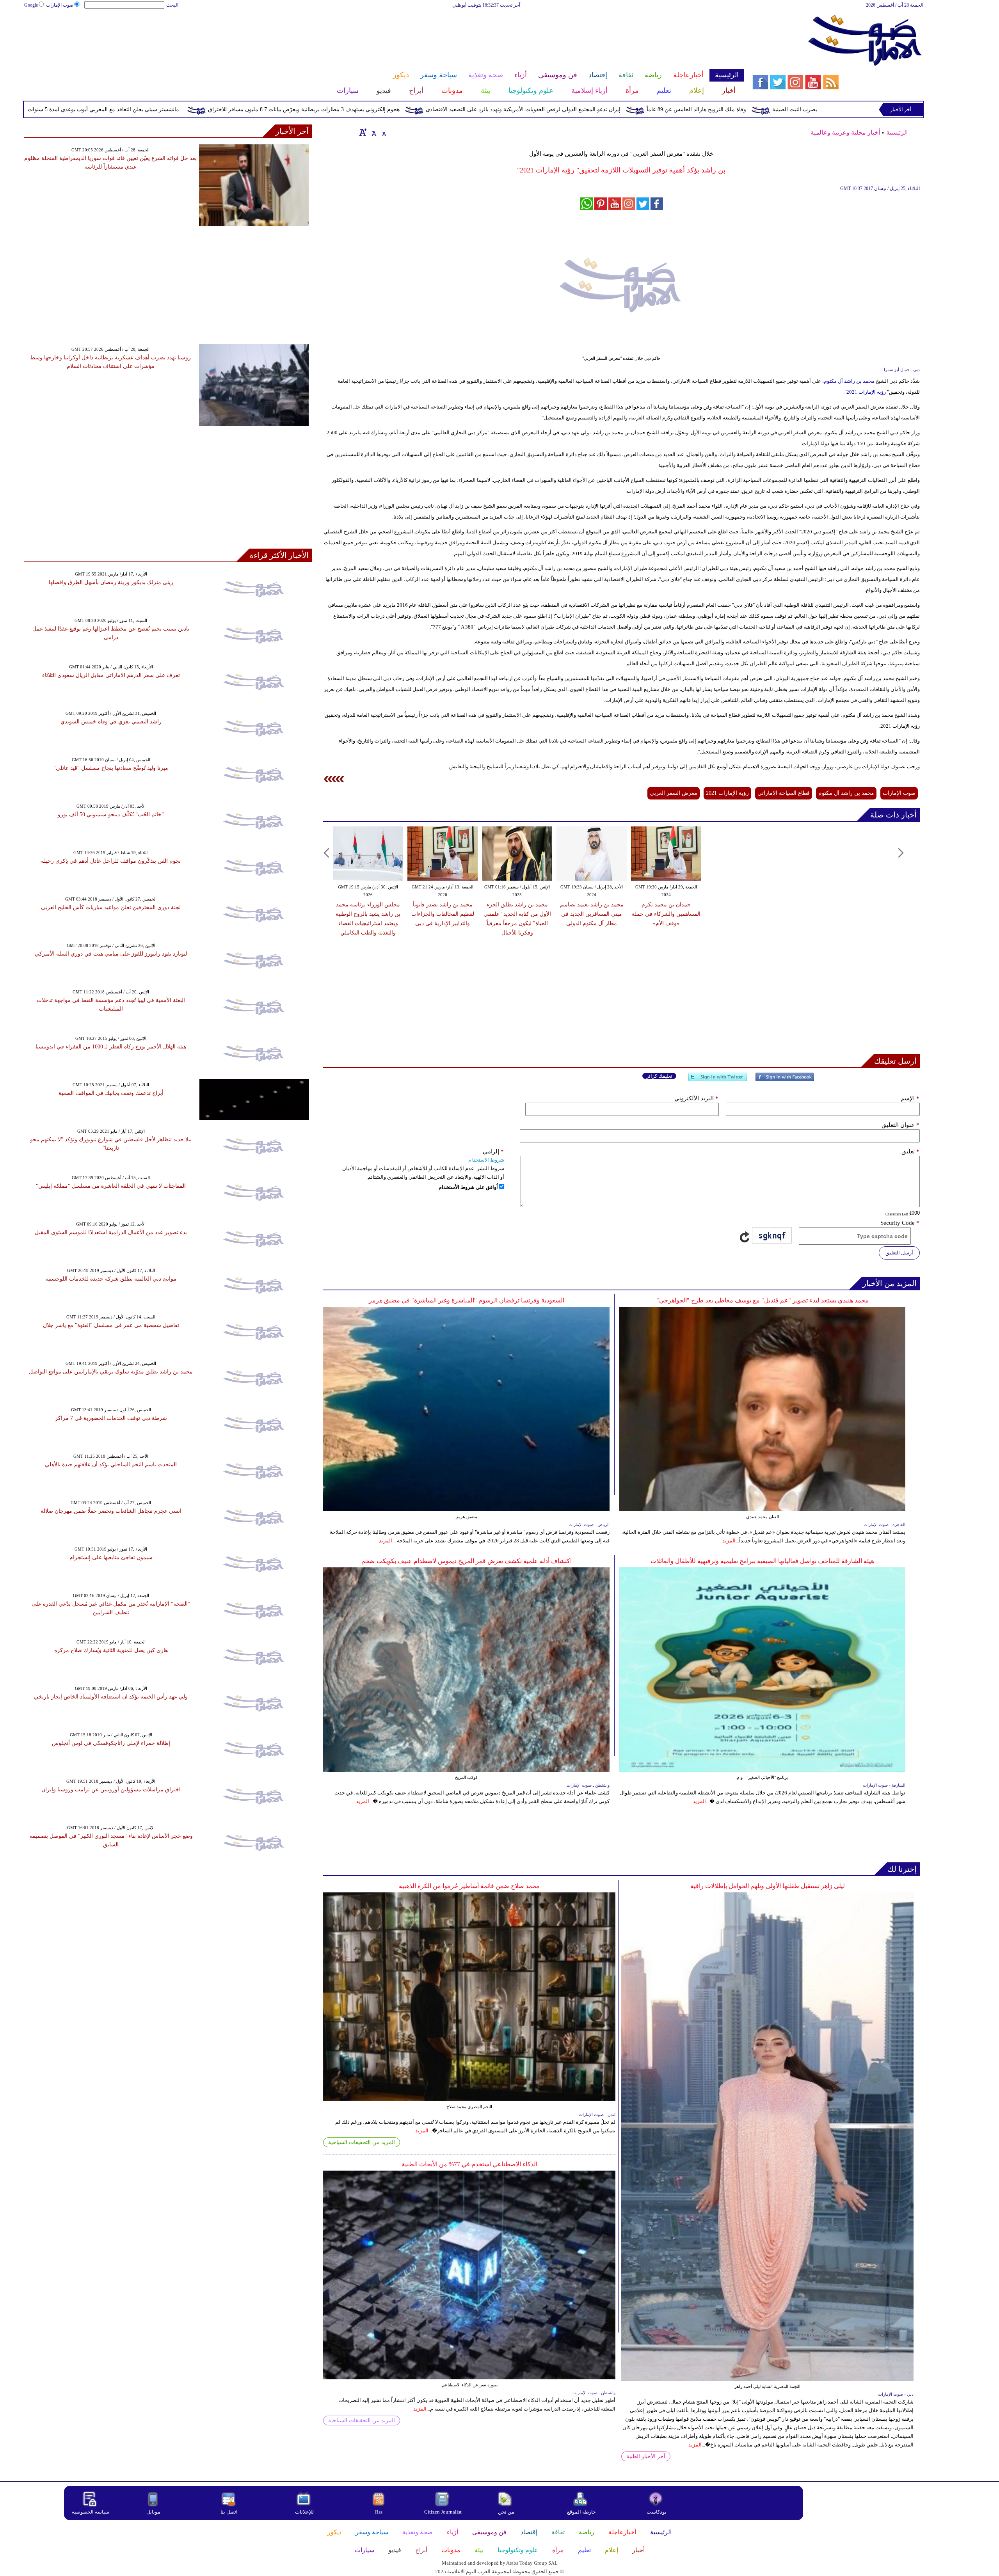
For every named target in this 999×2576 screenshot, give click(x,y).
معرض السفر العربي (674, 793)
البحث (172, 5)
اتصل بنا (229, 2512)
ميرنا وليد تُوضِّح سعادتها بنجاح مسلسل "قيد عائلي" (111, 768)
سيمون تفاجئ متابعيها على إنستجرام (111, 1557)
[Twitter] (718, 1080)
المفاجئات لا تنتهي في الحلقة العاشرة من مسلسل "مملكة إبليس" (111, 1186)
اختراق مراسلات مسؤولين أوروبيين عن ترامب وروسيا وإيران (111, 1790)
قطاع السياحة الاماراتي (784, 793)
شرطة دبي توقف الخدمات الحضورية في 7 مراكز (111, 1418)
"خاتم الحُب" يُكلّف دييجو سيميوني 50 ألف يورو (111, 815)
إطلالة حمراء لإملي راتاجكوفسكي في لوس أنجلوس (111, 1743)
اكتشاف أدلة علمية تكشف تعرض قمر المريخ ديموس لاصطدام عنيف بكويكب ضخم (467, 1561)
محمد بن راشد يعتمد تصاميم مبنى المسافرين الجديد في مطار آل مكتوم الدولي (592, 914)
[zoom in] (363, 132)
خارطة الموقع (581, 2512)
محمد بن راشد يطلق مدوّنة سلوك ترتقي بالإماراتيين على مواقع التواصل (111, 1372)
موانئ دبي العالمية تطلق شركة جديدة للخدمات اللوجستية (111, 1279)
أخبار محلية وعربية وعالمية (845, 132)
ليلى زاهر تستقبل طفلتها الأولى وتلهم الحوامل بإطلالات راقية (768, 1886)
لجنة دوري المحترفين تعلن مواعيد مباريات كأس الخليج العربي (111, 907)
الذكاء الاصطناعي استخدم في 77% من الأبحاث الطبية (469, 2164)
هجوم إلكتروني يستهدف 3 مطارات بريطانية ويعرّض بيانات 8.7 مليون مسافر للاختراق (445, 109)
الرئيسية (897, 132)
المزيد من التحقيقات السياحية (362, 2142)
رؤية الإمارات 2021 (866, 392)
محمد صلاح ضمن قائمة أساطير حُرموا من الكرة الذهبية (469, 1886)
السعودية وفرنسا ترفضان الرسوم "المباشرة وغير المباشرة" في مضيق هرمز (467, 1300)
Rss (379, 2512)
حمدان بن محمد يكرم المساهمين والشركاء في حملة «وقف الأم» (666, 914)
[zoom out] (384, 132)
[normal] (373, 132)
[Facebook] (785, 1080)
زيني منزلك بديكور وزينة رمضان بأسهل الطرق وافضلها (111, 582)
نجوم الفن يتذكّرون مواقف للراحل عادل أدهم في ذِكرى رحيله (111, 861)
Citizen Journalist (443, 2512)
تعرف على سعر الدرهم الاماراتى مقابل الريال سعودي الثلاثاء (111, 675)
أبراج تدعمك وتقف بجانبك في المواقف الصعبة (111, 1093)
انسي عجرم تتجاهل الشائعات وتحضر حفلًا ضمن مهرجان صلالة (111, 1511)
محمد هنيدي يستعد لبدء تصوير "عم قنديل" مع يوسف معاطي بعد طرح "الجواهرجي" (763, 1300)
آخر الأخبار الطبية (646, 2456)
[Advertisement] (384, 34)
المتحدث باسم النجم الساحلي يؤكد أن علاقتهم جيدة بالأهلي (111, 1465)
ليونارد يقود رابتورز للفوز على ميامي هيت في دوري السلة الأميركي (111, 954)
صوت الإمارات (60, 5)
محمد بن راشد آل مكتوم (849, 381)
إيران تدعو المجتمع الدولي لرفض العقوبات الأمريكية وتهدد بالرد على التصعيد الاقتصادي (664, 109)
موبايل (154, 2512)
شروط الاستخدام (486, 1160)
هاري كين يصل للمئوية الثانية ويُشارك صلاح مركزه (111, 1650)
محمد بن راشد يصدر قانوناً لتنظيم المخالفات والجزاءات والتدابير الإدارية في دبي (443, 914)
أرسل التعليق (899, 1253)
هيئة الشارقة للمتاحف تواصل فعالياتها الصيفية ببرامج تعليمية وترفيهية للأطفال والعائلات (762, 1561)
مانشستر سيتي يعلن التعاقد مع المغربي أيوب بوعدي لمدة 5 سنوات (244, 109)
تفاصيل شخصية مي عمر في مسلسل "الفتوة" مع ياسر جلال (111, 1325)
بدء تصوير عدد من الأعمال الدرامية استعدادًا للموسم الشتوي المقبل (111, 1232)
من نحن (506, 2512)
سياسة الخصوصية (91, 2512)
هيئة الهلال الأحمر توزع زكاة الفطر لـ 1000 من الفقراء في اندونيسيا (111, 1047)
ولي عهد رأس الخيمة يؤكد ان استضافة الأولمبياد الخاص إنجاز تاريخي (111, 1697)
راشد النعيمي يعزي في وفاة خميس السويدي (111, 722)
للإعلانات (304, 2512)
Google (31, 5)
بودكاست (657, 2512)
